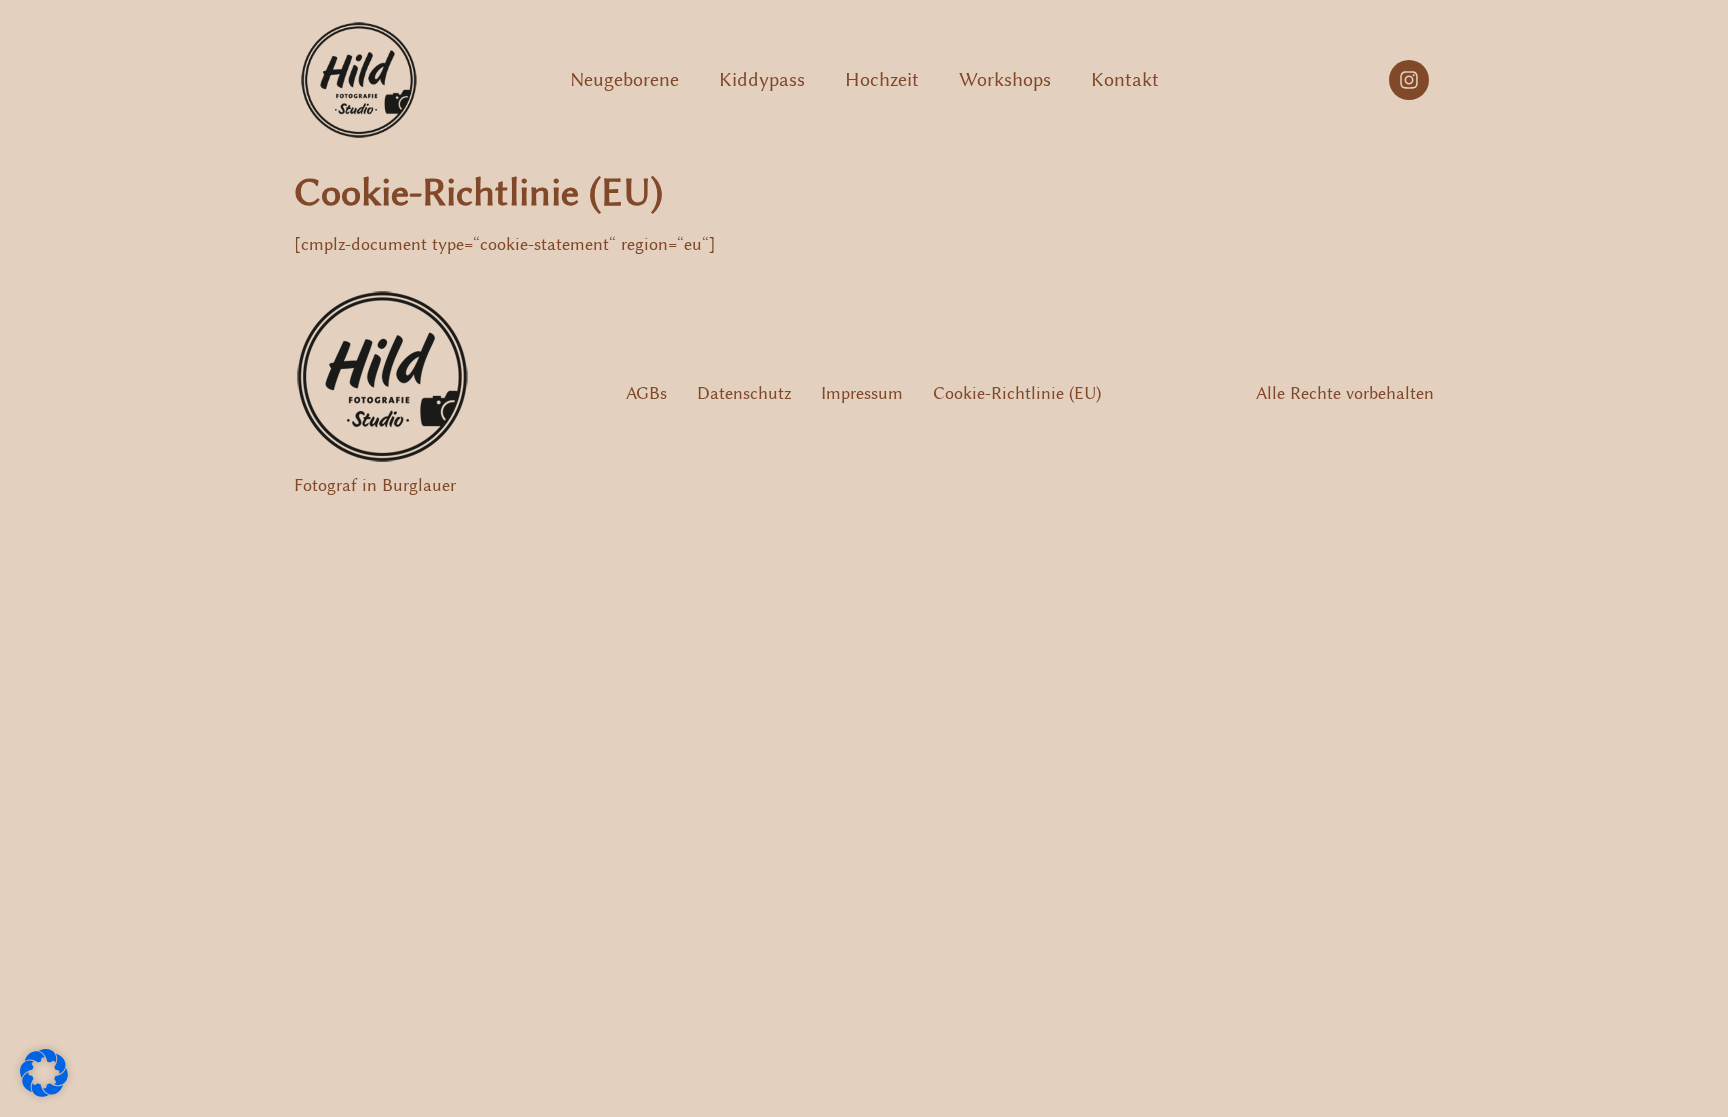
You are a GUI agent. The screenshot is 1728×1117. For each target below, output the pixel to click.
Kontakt (1125, 79)
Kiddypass (762, 79)
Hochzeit (882, 79)
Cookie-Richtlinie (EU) (1017, 393)
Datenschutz (744, 393)
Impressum (862, 393)
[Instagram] (1409, 80)
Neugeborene (624, 79)
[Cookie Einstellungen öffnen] (44, 1091)
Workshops (1005, 79)
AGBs (646, 393)
